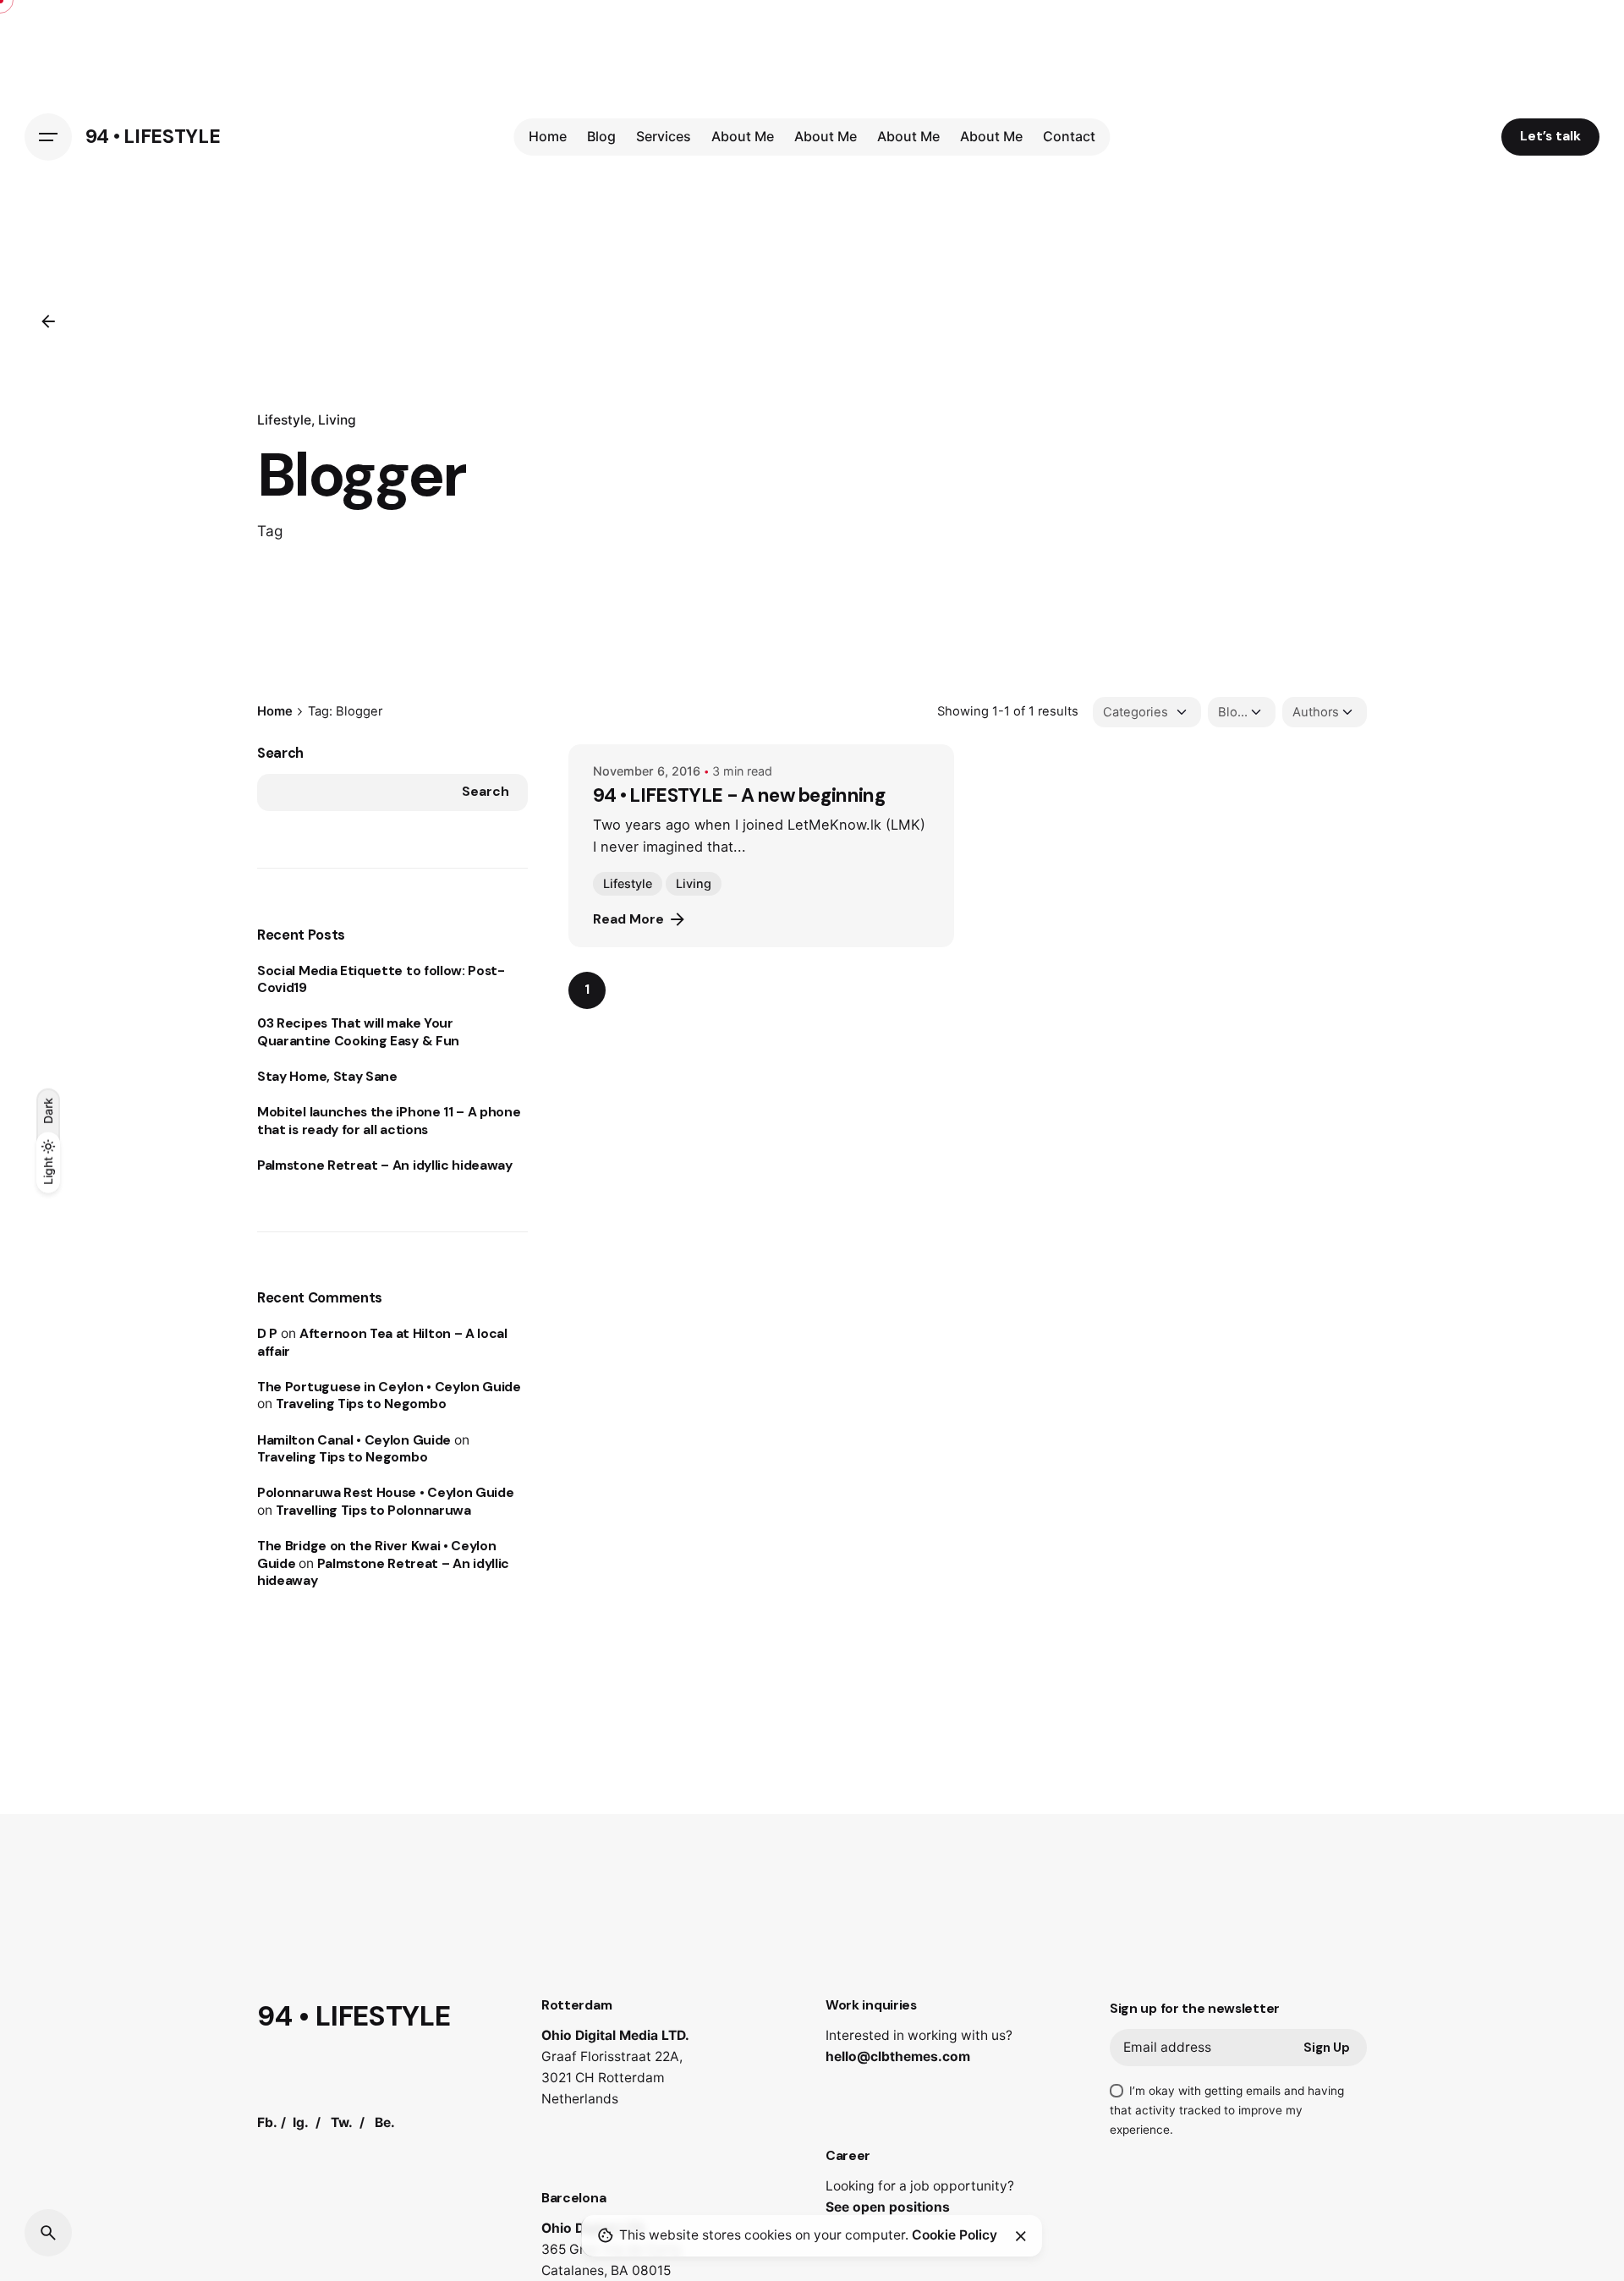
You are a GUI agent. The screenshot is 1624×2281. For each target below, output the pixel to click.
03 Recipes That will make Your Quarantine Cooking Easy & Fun (358, 1032)
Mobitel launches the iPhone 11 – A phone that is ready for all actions (389, 1121)
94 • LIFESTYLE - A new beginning (739, 795)
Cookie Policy (955, 2235)
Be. (385, 2122)
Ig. (301, 2122)
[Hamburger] (48, 137)
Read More (628, 919)
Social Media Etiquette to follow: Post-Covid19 (381, 979)
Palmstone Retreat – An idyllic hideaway (385, 1165)
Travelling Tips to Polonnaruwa (373, 1511)
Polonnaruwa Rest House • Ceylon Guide (385, 1493)
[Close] (1021, 2236)
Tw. (342, 2122)
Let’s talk (1550, 136)
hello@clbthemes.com (898, 2056)
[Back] (48, 321)
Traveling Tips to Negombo (361, 1404)
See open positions (888, 2207)
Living (337, 420)
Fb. (267, 2122)
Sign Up (1327, 2048)
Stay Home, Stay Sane (327, 1077)
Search (280, 753)
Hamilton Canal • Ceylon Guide (354, 1440)
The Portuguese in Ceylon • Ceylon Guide (389, 1387)
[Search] (48, 2233)
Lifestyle (284, 420)
